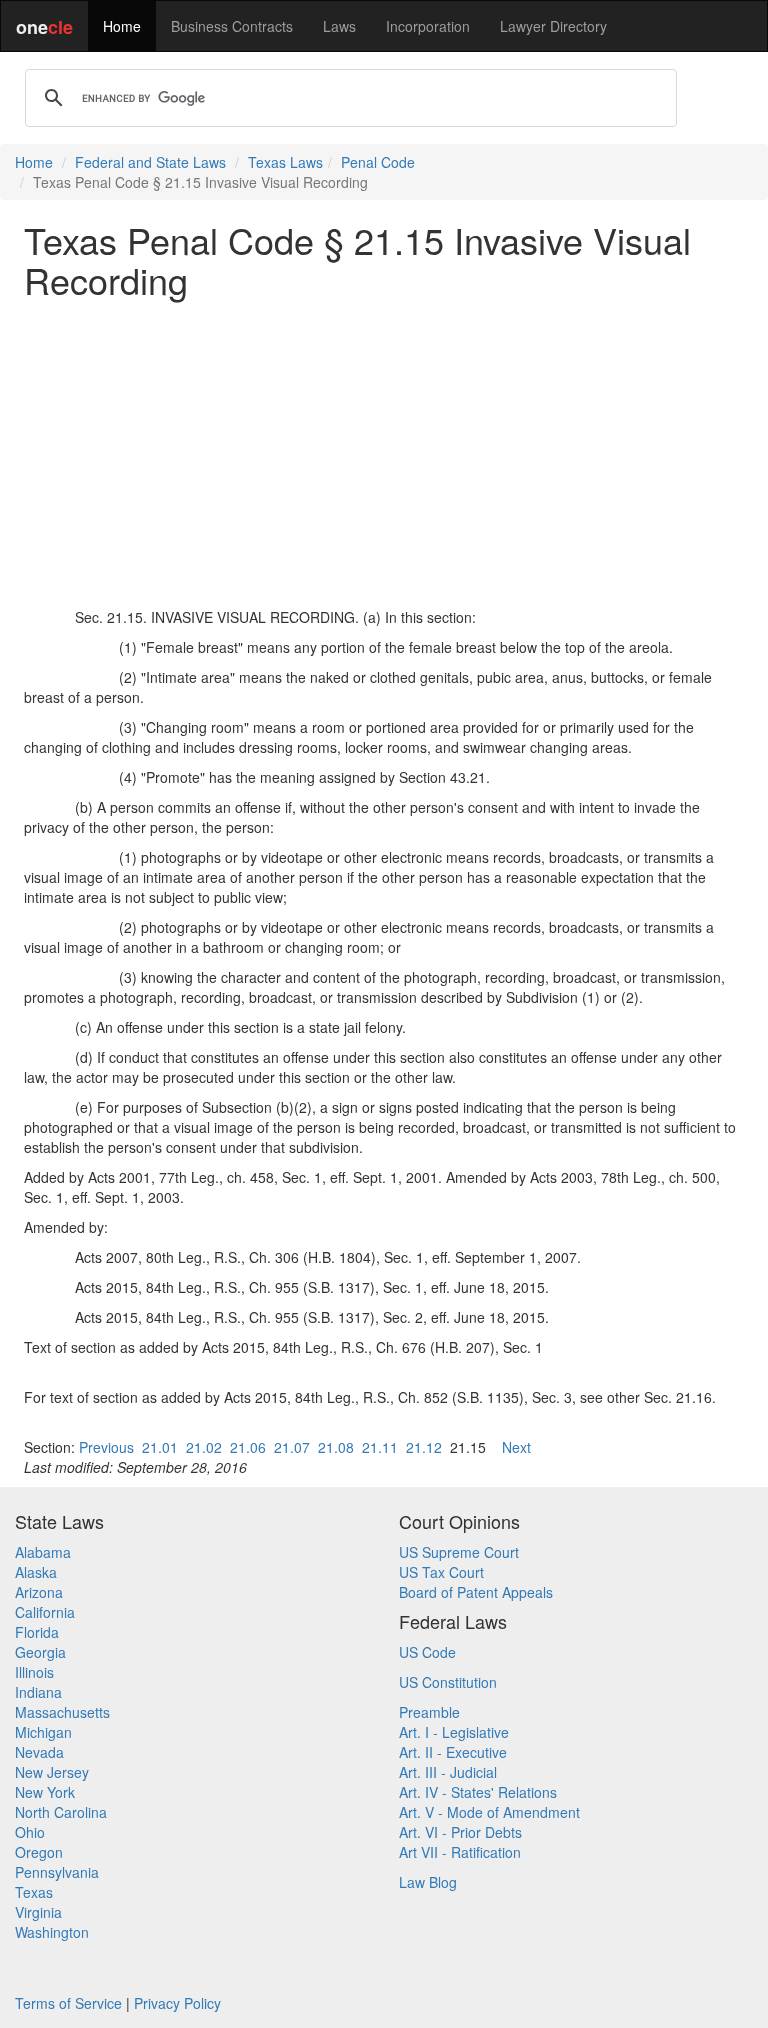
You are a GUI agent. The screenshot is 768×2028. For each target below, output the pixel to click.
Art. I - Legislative (454, 1732)
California (45, 1612)
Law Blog (428, 1882)
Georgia (40, 1652)
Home (122, 26)
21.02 (204, 1447)
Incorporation (428, 26)
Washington (52, 1932)
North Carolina (61, 1812)
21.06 (248, 1447)
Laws (339, 26)
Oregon (39, 1852)
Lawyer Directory (553, 26)
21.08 (336, 1447)
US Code (427, 1652)
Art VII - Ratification (460, 1852)
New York (45, 1792)
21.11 (380, 1447)
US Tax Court (441, 1572)
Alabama (43, 1552)
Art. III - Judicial (448, 1772)
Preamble (429, 1712)
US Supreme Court (459, 1552)
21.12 (424, 1447)
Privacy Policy (177, 2003)
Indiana (38, 1692)
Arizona (39, 1592)
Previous (106, 1447)
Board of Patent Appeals (476, 1592)
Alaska (36, 1572)
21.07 (292, 1447)
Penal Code (378, 162)
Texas (34, 1892)
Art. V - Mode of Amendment (489, 1812)
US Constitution (448, 1682)
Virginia (38, 1912)
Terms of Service (68, 2003)
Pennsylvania (57, 1872)
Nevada (39, 1752)
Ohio (30, 1832)
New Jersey (52, 1772)
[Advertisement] (384, 453)
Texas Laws (285, 162)
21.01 (160, 1447)
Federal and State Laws (150, 162)
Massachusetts (62, 1712)
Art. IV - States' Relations (478, 1792)
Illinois (34, 1672)
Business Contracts (232, 26)
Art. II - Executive (453, 1752)
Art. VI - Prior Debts (460, 1832)
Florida (37, 1632)
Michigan (43, 1732)
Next (516, 1447)
